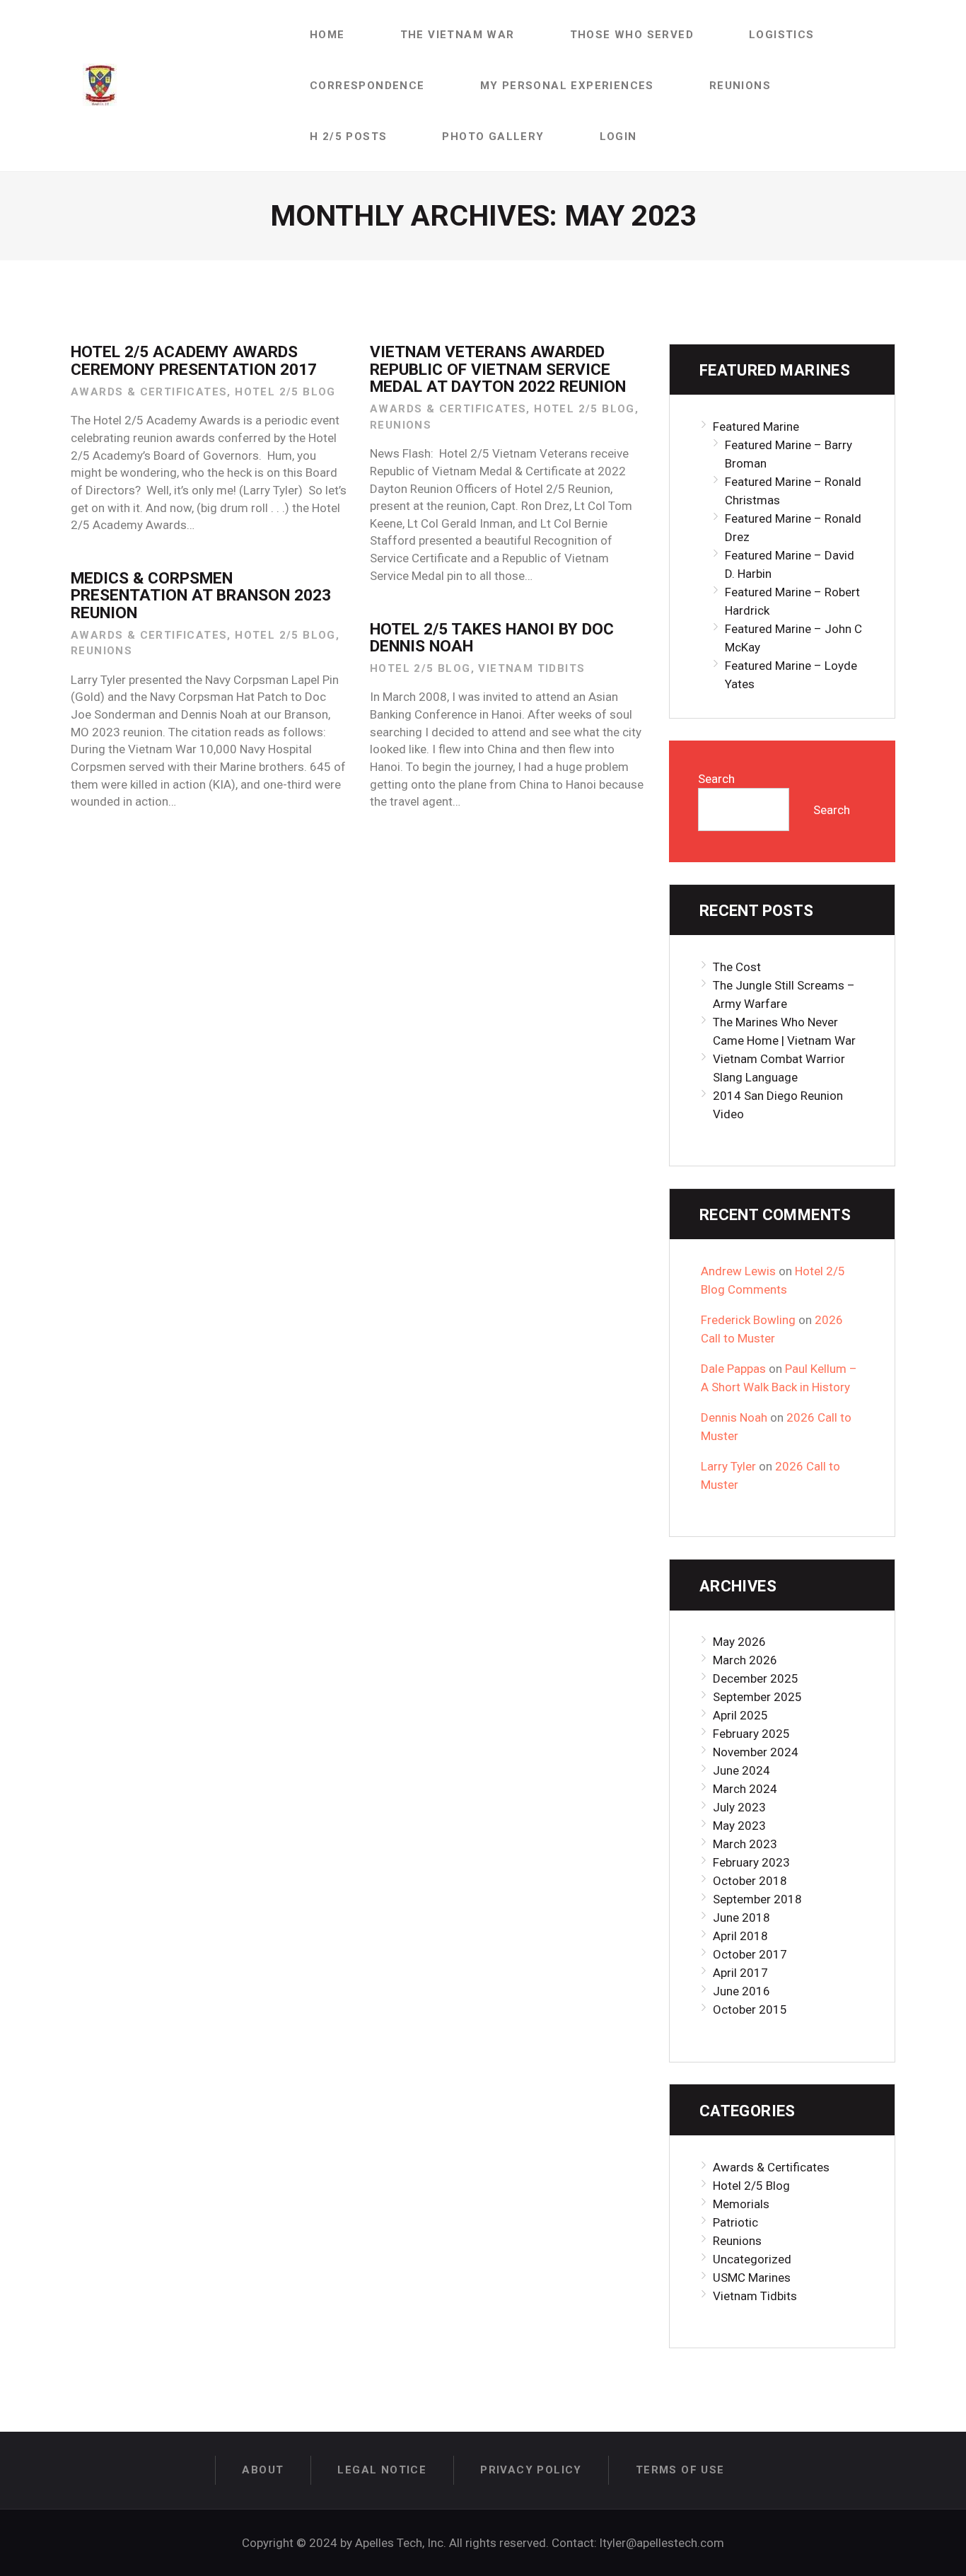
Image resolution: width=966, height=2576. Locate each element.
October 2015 (750, 2009)
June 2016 (741, 1991)
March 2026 (745, 1660)
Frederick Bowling (748, 1320)
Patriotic (735, 2222)
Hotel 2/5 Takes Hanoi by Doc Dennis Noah (492, 638)
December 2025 (756, 1678)
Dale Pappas (733, 1369)
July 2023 (739, 1807)
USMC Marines (752, 2278)
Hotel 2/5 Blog (285, 392)
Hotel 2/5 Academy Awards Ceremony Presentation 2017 (194, 361)
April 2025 (740, 1715)
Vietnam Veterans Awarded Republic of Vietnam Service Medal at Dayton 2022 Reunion (498, 370)
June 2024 (741, 1770)
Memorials (741, 2204)
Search (716, 779)
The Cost (737, 967)
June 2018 (741, 1918)
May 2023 (739, 1826)
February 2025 (751, 1734)
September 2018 (757, 1899)
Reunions (401, 425)
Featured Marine (756, 427)
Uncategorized (752, 2259)
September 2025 (757, 1697)
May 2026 (739, 1642)
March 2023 (745, 1844)
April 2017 (740, 1973)
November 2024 (756, 1752)
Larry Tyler (728, 1466)
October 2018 (750, 1881)
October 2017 (750, 1954)
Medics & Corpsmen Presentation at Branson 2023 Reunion (201, 596)
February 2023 (751, 1862)
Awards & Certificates (149, 392)
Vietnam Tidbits (531, 668)
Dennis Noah (734, 1417)
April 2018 (740, 1936)
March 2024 (745, 1789)
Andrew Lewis (738, 1271)
